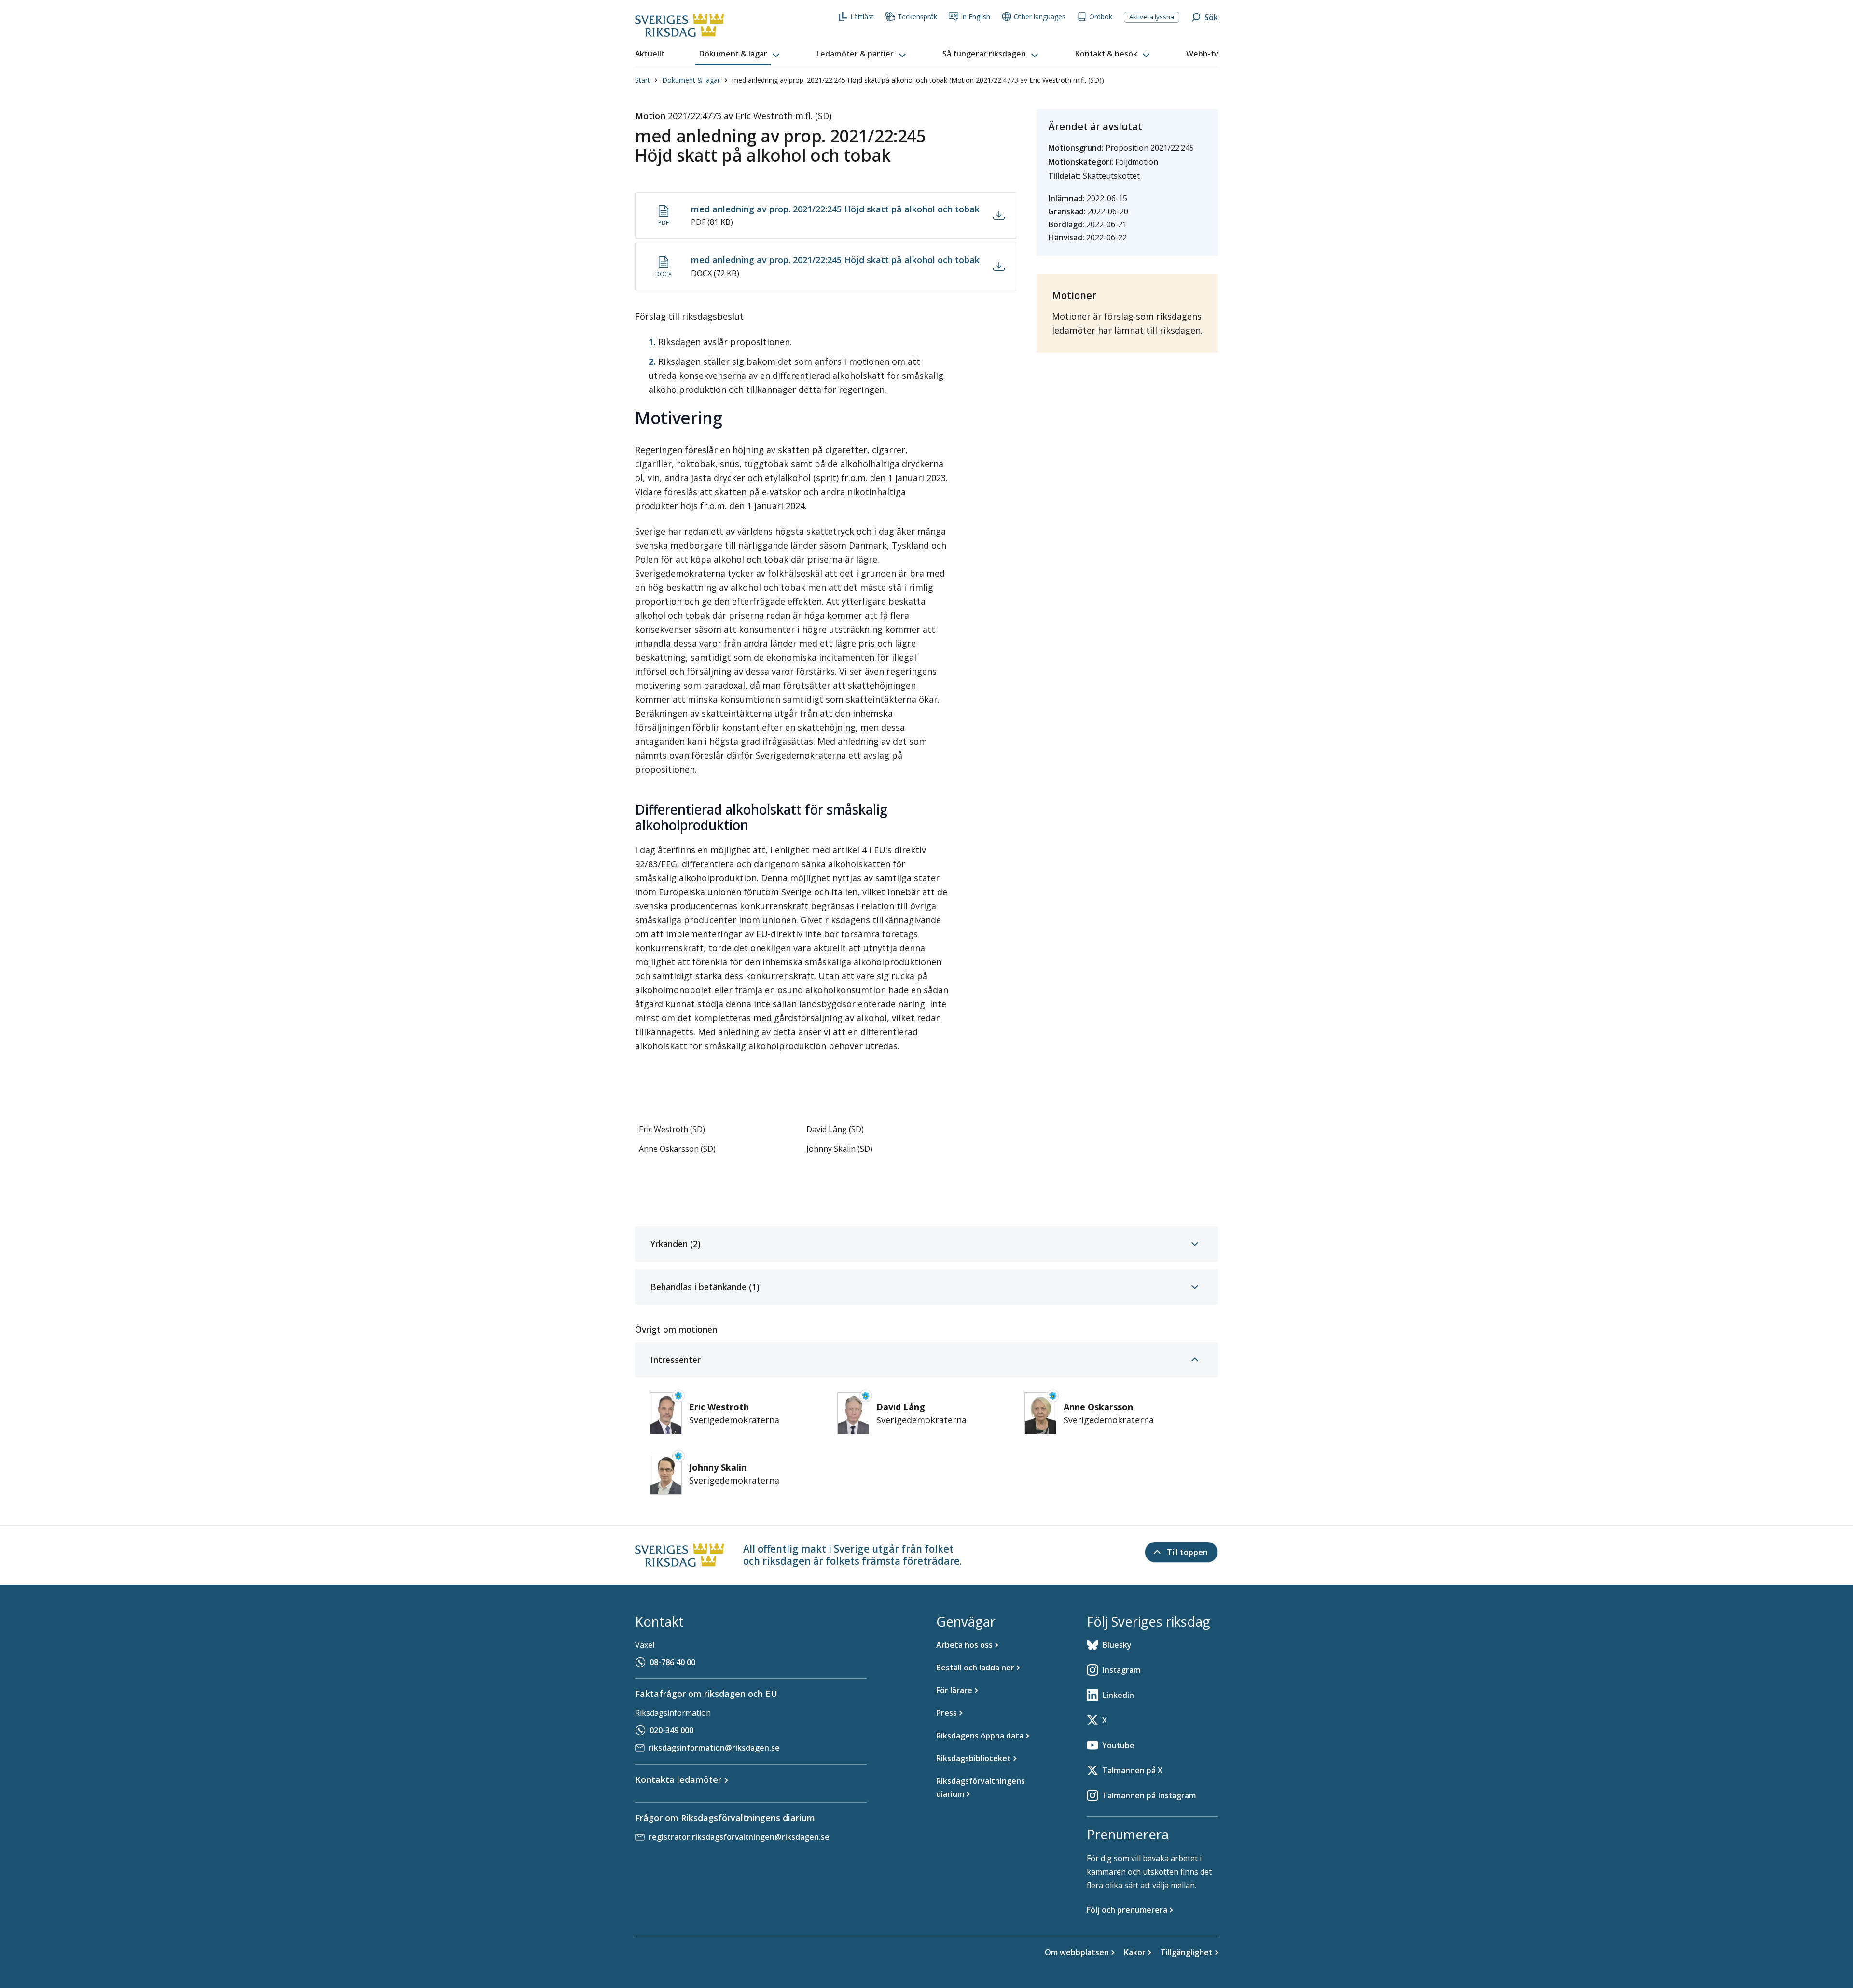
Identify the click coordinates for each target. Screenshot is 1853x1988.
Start (643, 80)
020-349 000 (671, 1730)
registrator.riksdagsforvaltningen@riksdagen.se (739, 1837)
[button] (740, 54)
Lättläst (862, 17)
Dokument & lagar (691, 80)
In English (975, 17)
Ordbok (1101, 17)
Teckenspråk (917, 17)
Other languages (1040, 17)
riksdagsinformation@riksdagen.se (714, 1748)
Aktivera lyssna (1152, 17)
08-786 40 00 (672, 1662)
